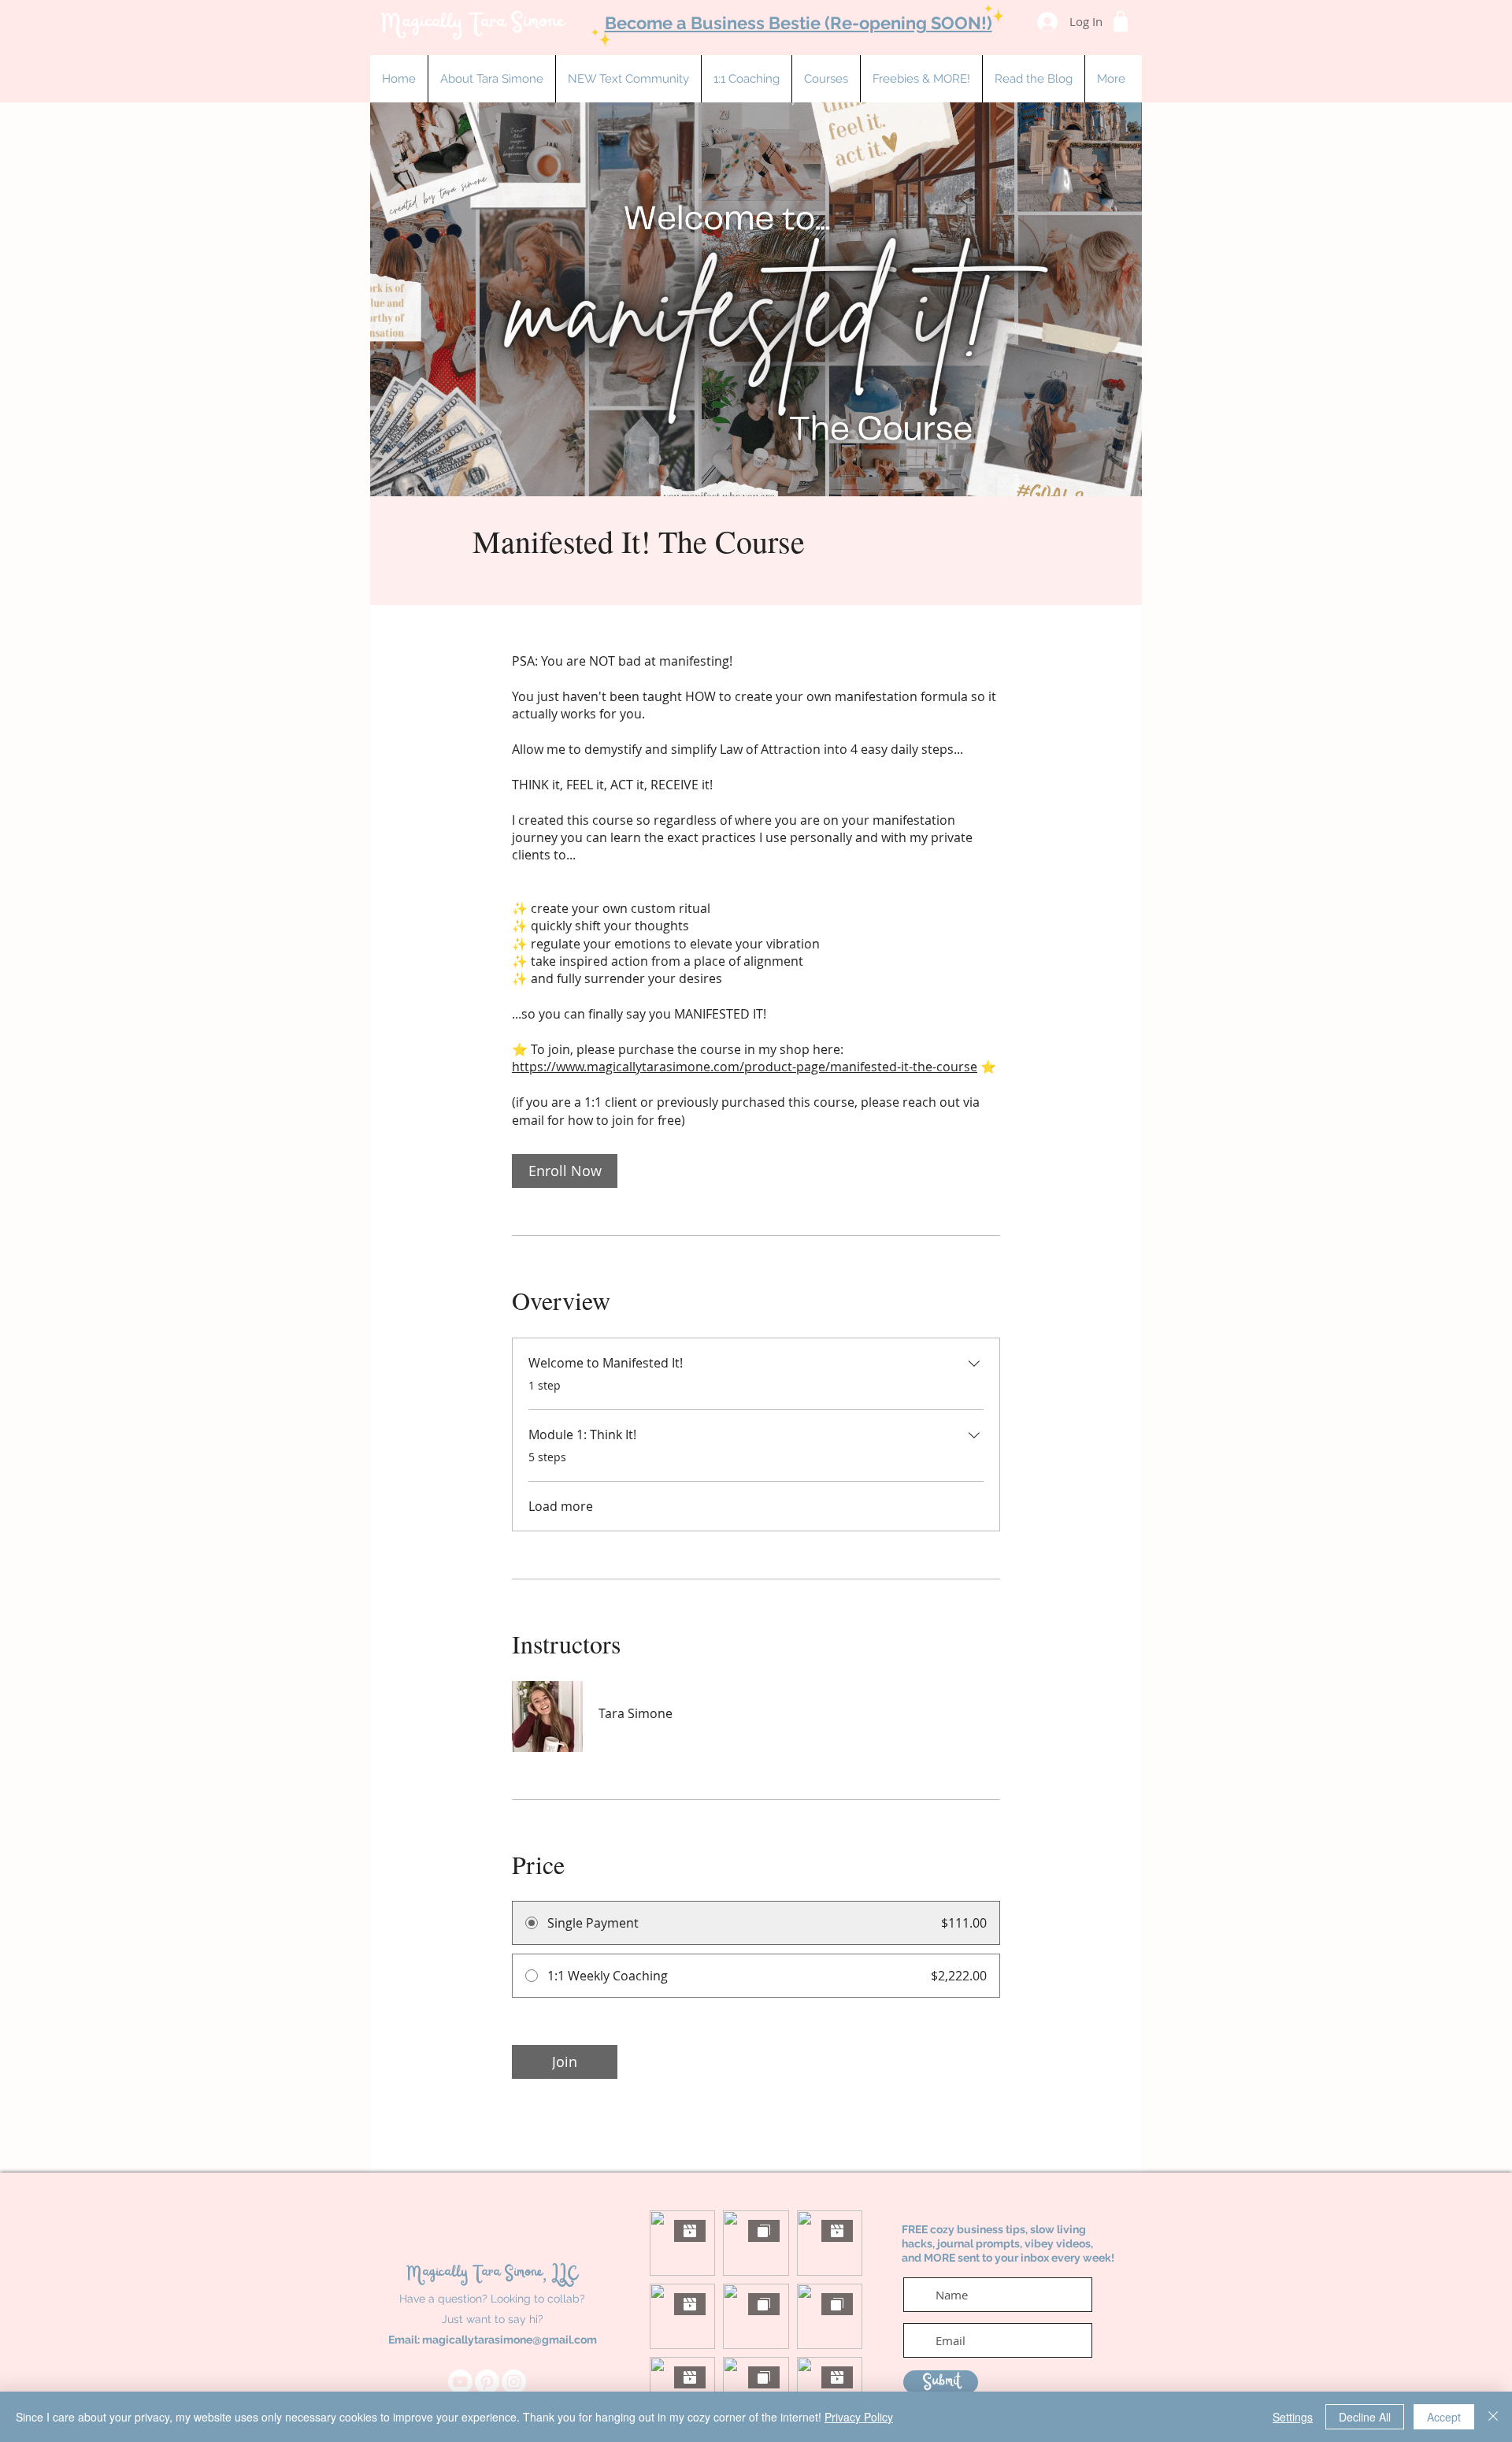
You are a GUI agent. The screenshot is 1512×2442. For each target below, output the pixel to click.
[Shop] (1121, 21)
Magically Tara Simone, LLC (492, 2273)
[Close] (1493, 2417)
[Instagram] (514, 2382)
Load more (561, 1506)
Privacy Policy (859, 2417)
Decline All (1365, 2417)
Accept (1444, 2417)
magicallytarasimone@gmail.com (510, 2340)
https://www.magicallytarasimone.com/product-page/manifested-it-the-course (745, 1067)
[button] (746, 79)
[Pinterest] (487, 2382)
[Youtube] (460, 2382)
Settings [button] (1293, 2417)
